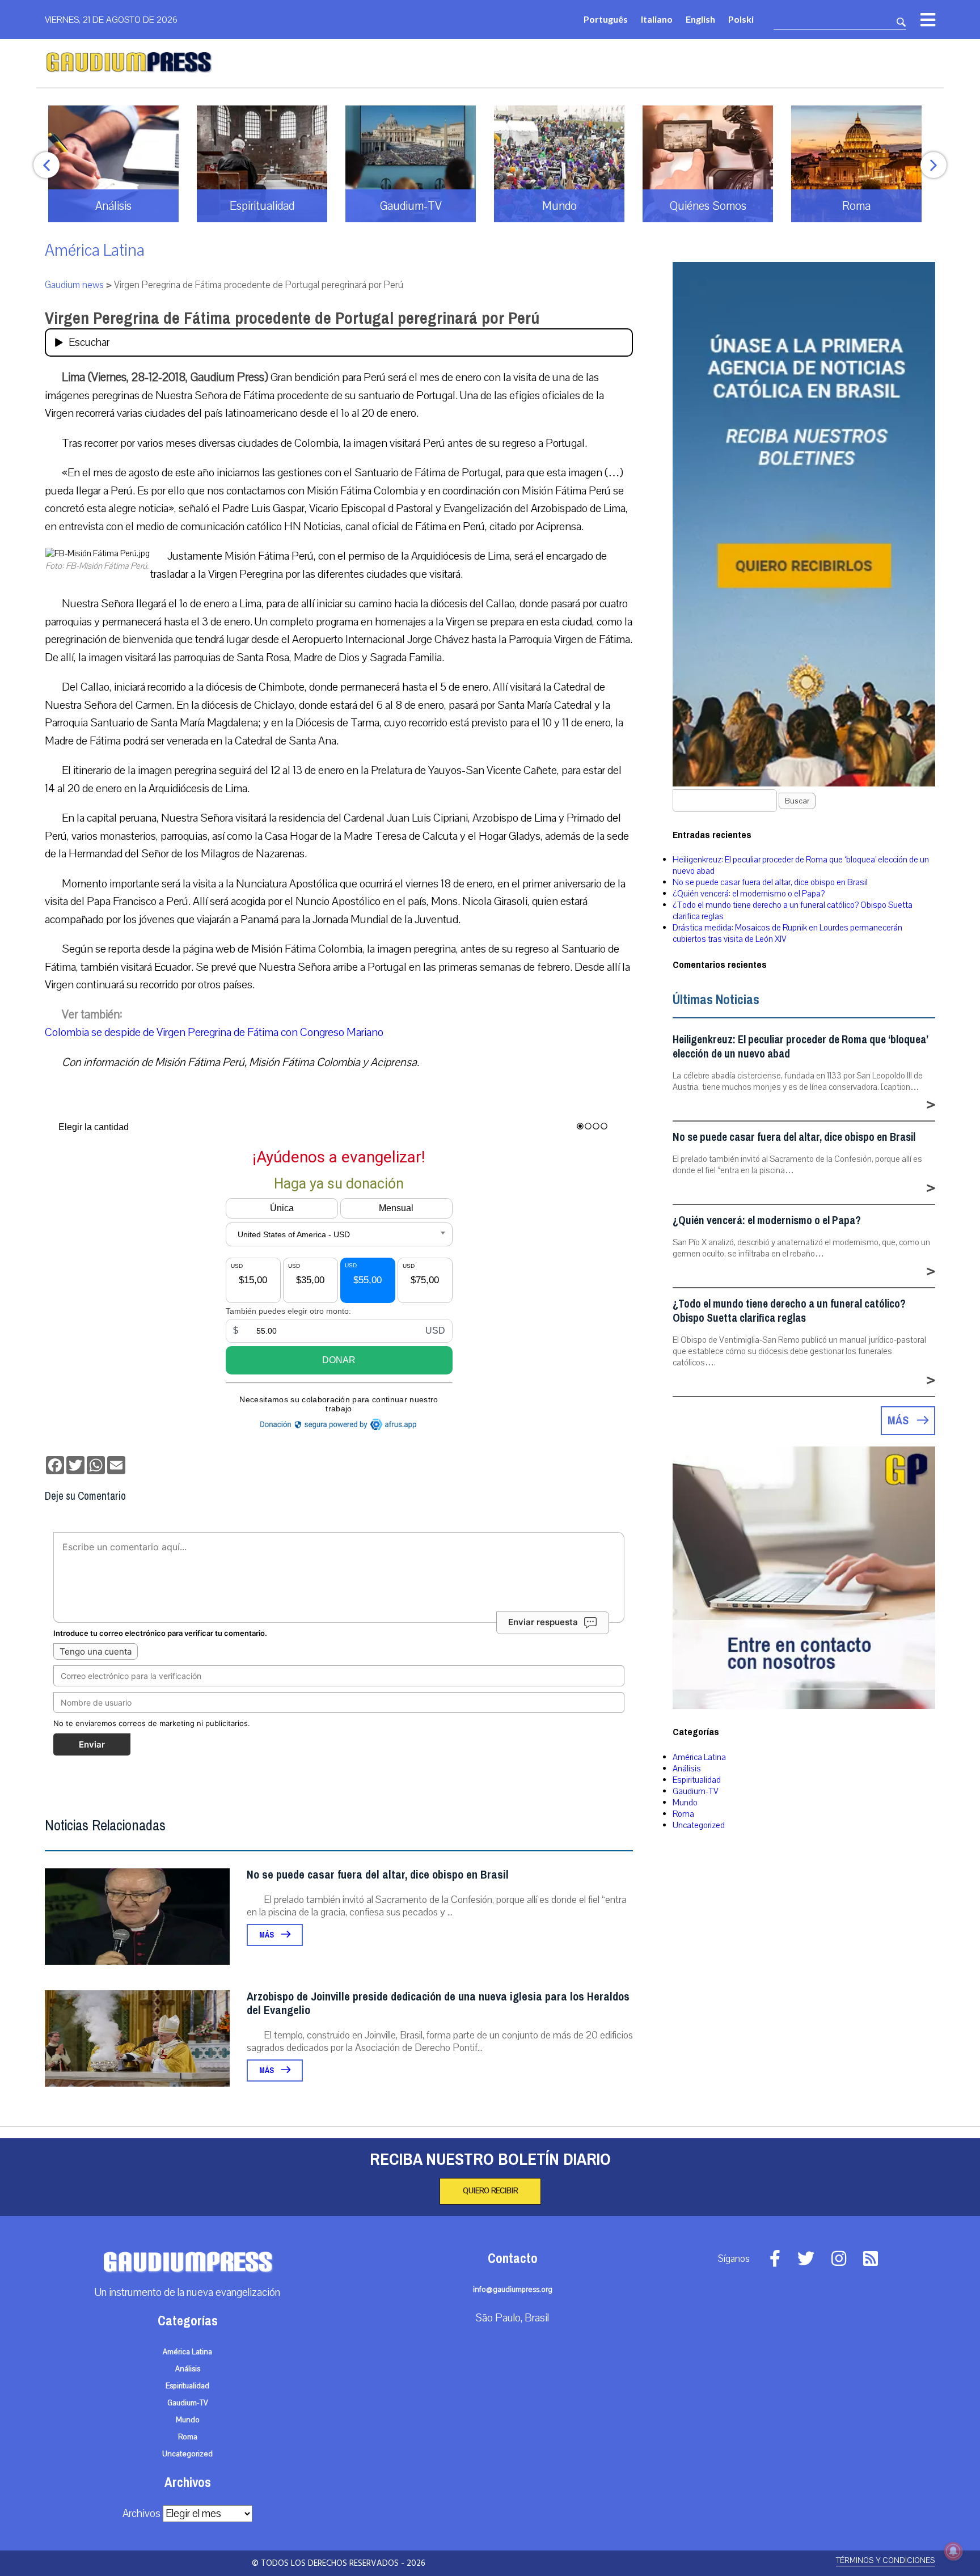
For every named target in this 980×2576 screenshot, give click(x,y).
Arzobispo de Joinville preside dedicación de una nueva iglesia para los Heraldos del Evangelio (438, 2004)
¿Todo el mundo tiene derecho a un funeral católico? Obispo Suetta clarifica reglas (789, 1311)
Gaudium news (74, 285)
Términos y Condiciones (886, 2560)
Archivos (141, 2514)
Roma (683, 1814)
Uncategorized (699, 1825)
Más (267, 1935)
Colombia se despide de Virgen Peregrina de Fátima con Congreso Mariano (214, 1032)
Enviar (92, 1744)
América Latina (95, 250)
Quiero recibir (490, 2191)
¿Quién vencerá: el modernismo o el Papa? (749, 894)
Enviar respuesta (543, 1622)
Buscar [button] (797, 801)
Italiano (657, 19)
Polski (741, 19)
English (700, 19)
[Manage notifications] (953, 2551)
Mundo (685, 1803)
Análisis (687, 1769)
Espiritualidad (697, 1780)
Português (606, 19)
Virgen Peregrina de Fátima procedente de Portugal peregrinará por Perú (292, 318)
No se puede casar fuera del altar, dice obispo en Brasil (378, 1875)
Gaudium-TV (696, 1791)
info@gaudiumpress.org (513, 2290)
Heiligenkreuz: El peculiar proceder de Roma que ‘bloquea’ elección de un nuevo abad (800, 1047)
